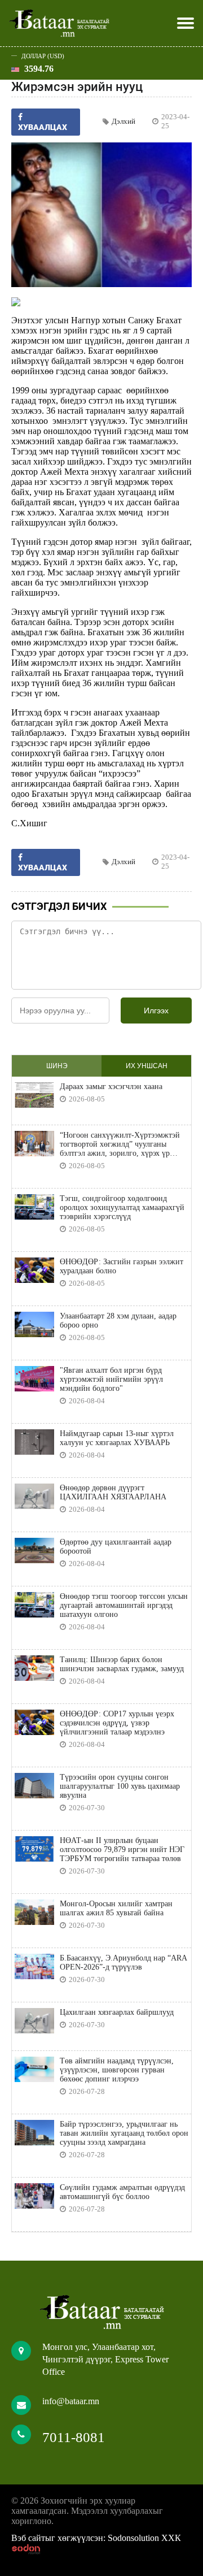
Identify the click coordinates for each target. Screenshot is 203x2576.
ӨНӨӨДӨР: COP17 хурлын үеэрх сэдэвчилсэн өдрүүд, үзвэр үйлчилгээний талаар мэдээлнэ (117, 1723)
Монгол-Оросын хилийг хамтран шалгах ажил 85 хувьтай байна (116, 1908)
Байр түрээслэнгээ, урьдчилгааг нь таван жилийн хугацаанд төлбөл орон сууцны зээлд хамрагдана (124, 2133)
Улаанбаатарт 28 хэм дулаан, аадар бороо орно (118, 1320)
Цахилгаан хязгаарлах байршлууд (117, 2012)
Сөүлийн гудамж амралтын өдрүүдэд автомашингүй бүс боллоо (122, 2192)
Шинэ (57, 1066)
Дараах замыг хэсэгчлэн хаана (111, 1087)
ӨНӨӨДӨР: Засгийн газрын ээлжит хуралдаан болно (122, 1266)
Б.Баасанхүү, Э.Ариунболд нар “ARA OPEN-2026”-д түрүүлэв (123, 1963)
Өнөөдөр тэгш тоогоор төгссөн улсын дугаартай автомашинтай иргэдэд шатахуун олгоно (124, 1605)
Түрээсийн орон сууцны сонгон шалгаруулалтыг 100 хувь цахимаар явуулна (120, 1786)
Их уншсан (147, 1066)
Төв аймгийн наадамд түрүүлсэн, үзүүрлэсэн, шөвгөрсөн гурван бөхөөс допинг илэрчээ (117, 2070)
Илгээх (156, 1011)
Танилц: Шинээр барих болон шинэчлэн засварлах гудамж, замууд (122, 1664)
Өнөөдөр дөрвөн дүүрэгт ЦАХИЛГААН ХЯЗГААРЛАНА (113, 1492)
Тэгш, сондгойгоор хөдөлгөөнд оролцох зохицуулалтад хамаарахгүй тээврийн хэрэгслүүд (122, 1207)
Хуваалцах (43, 868)
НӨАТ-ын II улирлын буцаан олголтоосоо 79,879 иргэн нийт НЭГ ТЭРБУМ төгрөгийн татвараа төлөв (122, 1849)
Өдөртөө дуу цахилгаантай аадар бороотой (116, 1547)
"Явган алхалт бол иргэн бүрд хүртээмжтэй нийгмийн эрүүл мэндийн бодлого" (111, 1379)
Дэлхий (123, 121)
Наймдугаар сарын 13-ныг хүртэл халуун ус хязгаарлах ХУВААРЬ (117, 1438)
